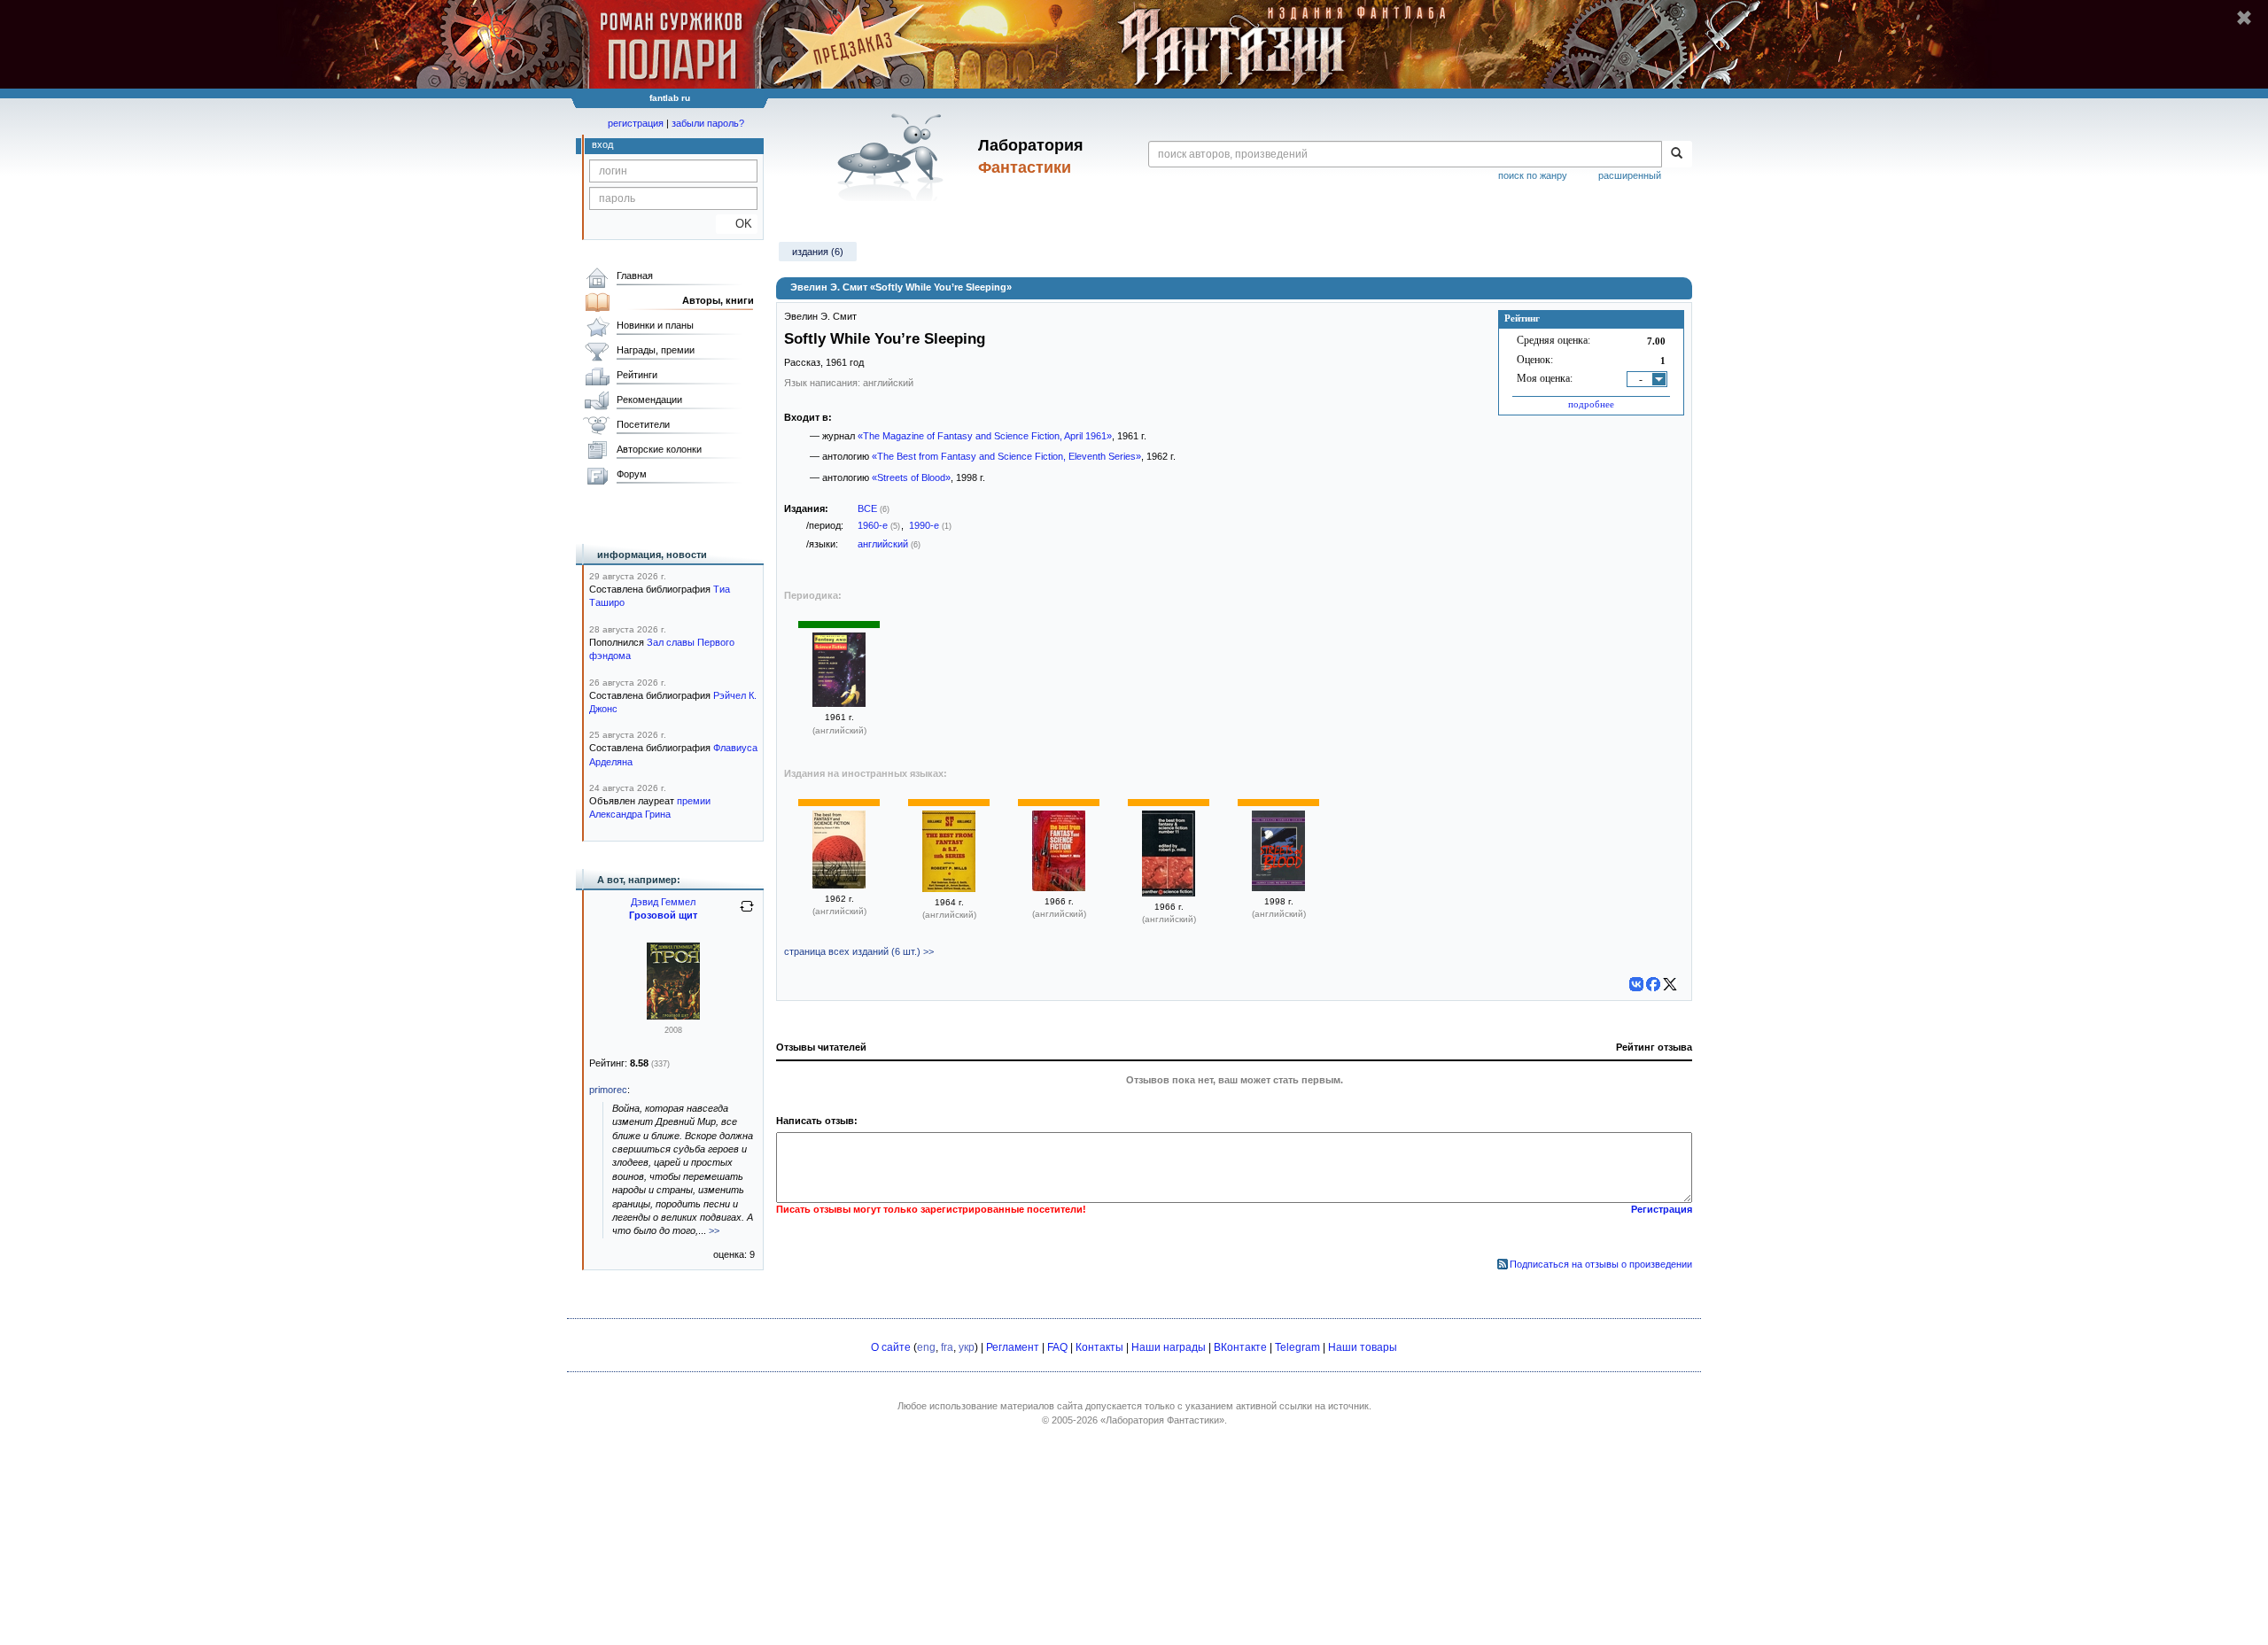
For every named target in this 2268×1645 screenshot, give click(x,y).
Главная (635, 275)
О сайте (891, 1347)
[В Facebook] (1653, 984)
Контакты (1099, 1347)
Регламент (1013, 1347)
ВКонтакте (1240, 1347)
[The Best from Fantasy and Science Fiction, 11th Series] (949, 888)
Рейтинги (637, 375)
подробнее (1591, 404)
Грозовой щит (663, 915)
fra (947, 1347)
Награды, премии (656, 350)
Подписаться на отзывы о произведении (1601, 1264)
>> (714, 1230)
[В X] (1670, 984)
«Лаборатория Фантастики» (1162, 1420)
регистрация (636, 123)
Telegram (1297, 1347)
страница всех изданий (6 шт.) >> (859, 951)
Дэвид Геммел (663, 902)
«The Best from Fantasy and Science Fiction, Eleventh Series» (1006, 456)
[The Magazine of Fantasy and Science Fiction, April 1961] (839, 703)
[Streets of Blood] (1278, 888)
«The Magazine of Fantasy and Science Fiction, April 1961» (985, 436)
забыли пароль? (708, 123)
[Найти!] (1677, 154)
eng (926, 1347)
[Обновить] (747, 913)
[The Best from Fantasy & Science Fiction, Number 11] (1169, 893)
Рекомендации (649, 400)
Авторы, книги (718, 300)
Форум (632, 474)
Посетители (643, 424)
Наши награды (1169, 1347)
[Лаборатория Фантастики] (893, 157)
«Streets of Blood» (911, 477)
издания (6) (818, 252)
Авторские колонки (659, 449)
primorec (608, 1090)
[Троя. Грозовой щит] (673, 1016)
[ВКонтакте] (1636, 984)
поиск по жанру (1533, 175)
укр (967, 1347)
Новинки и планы (655, 325)
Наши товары (1363, 1347)
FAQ (1057, 1347)
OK (737, 224)
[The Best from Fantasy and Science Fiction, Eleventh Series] (839, 885)
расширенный (1630, 175)
